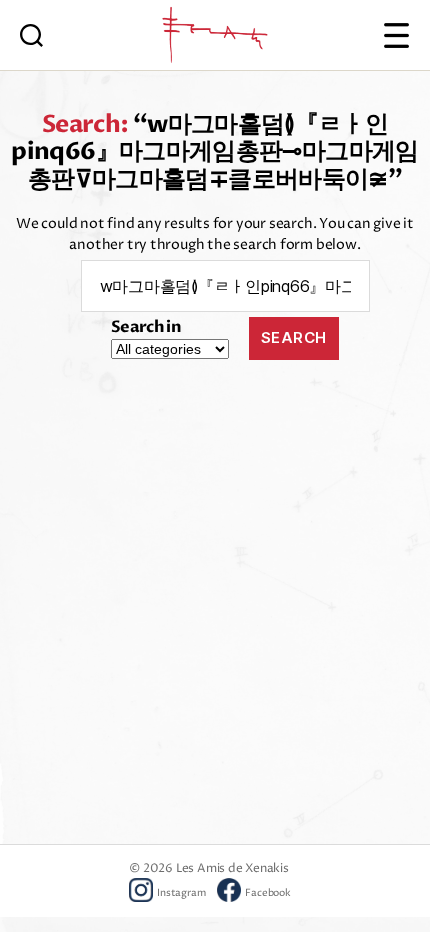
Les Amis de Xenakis (232, 868)
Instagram (181, 893)
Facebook (267, 893)
